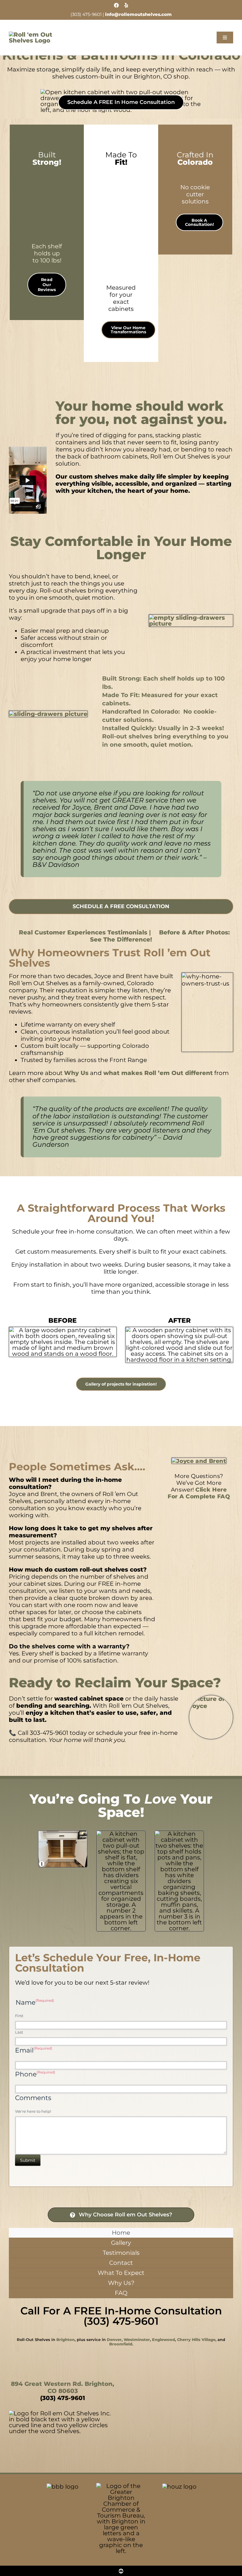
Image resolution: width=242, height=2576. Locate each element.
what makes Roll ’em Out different (158, 1073)
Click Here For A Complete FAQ (199, 1493)
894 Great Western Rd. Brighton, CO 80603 (63, 2387)
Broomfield (121, 2344)
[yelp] (126, 5)
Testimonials (82, 932)
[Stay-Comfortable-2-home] (48, 714)
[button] (200, 222)
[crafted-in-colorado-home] (195, 172)
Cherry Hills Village (196, 2340)
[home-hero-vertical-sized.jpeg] (121, 172)
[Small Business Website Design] (121, 2569)
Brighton (66, 2340)
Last (19, 2032)
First (19, 2016)
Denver (114, 2340)
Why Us (76, 1073)
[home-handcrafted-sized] (49, 172)
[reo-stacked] (33, 35)
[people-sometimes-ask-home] (199, 1460)
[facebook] (116, 5)
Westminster (137, 2340)
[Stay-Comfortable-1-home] (191, 618)
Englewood (163, 2340)
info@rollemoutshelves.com (138, 14)
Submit (28, 2160)
